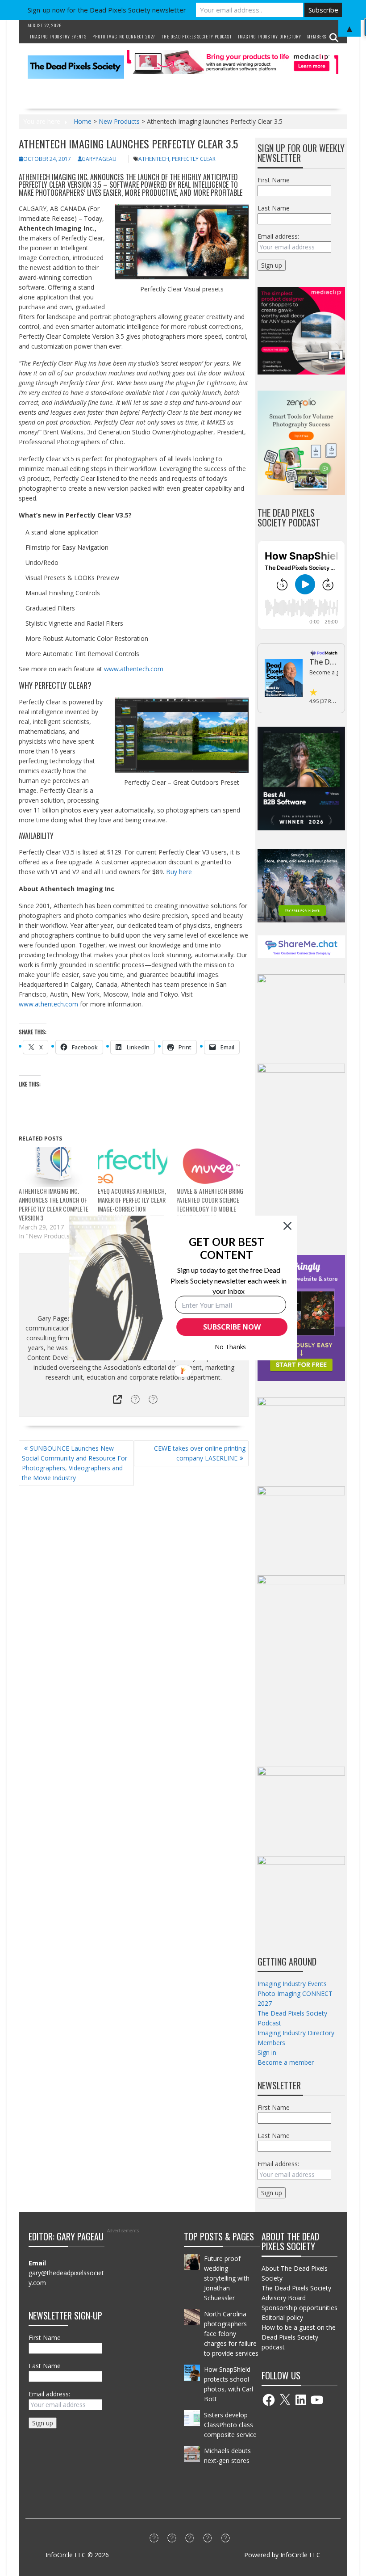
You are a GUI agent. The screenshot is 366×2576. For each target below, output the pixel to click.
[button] (227, 1248)
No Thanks (231, 1347)
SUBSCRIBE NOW (232, 1327)
